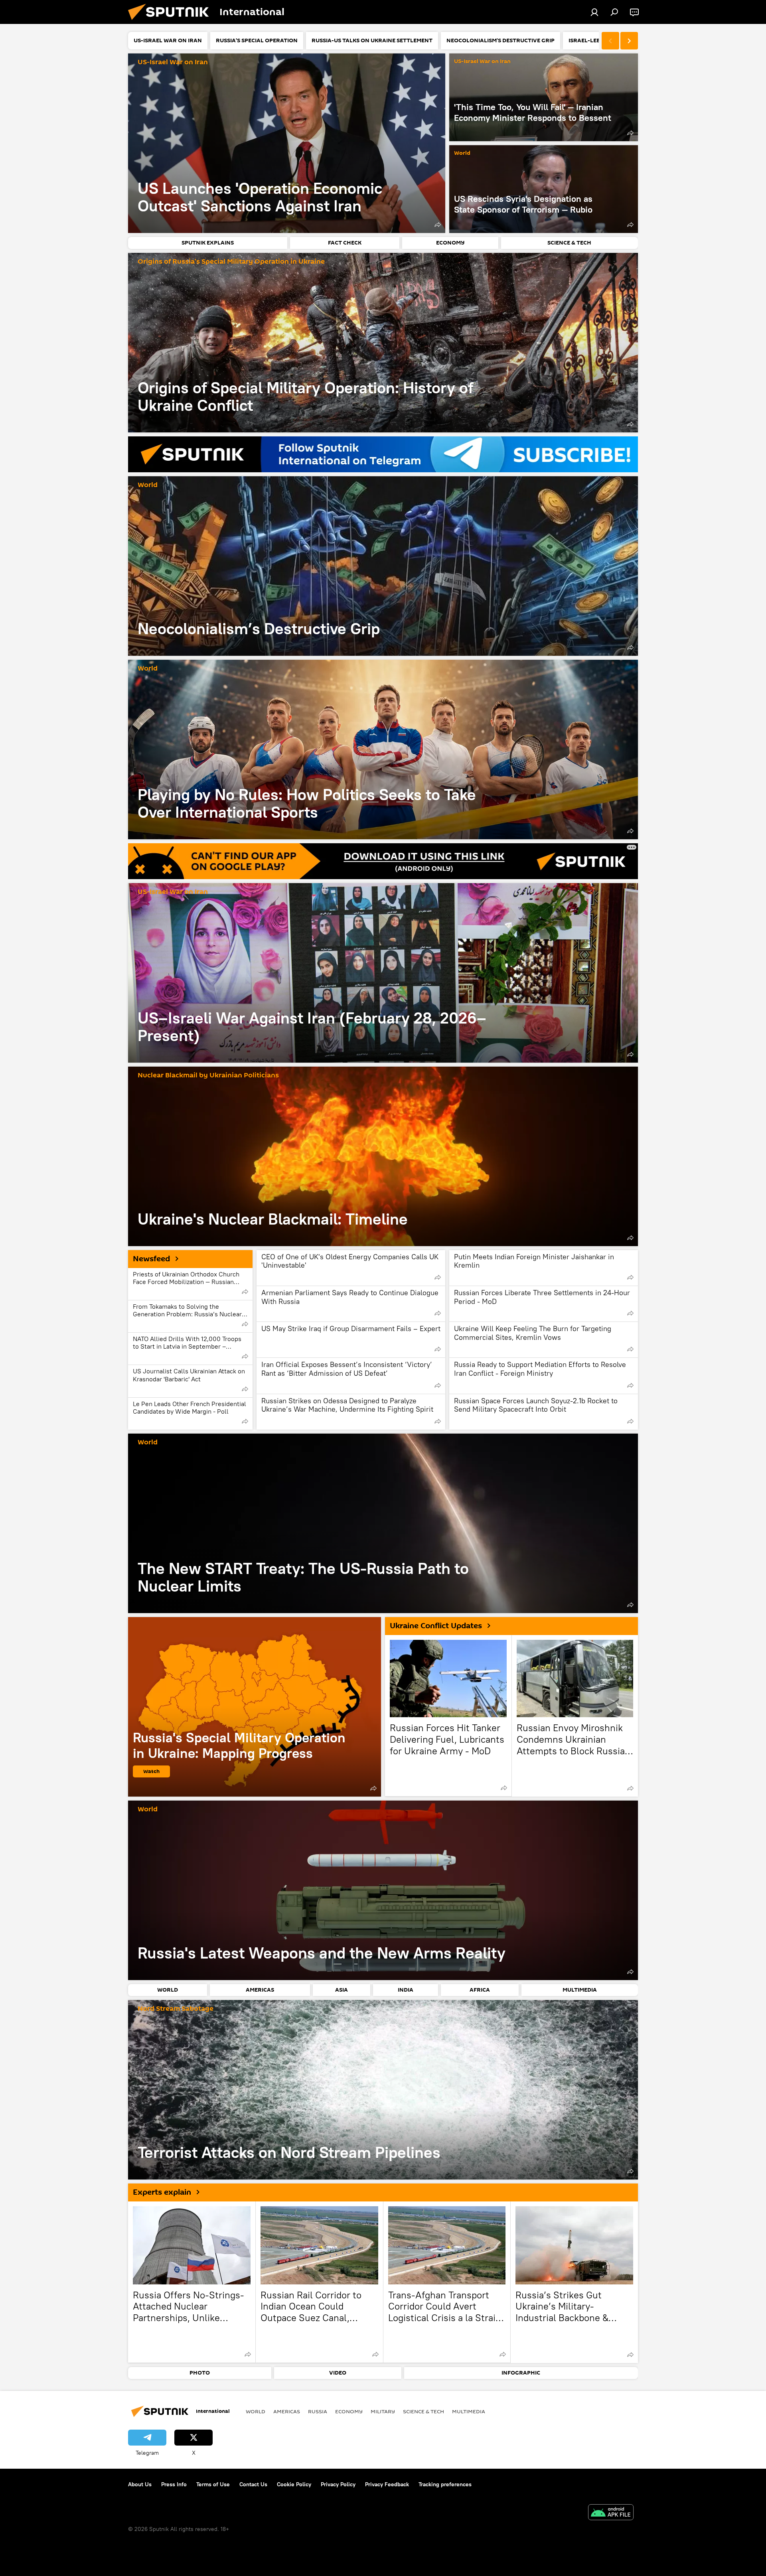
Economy (349, 2411)
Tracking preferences (445, 2484)
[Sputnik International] (172, 22)
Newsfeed (151, 1259)
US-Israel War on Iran (173, 62)
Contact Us (253, 2484)
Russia (318, 2411)
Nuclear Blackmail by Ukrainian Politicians (208, 1076)
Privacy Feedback (387, 2484)
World (462, 153)
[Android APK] (611, 2513)
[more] (438, 225)
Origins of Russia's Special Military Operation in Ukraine (231, 262)
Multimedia (469, 2411)
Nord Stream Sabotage (176, 2009)
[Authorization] (594, 12)
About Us (140, 2484)
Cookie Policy (294, 2484)
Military (383, 2411)
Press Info (174, 2484)
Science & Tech (423, 2411)
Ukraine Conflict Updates (436, 1626)
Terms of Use (213, 2484)
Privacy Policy (338, 2484)
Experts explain (162, 2192)
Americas (287, 2411)
